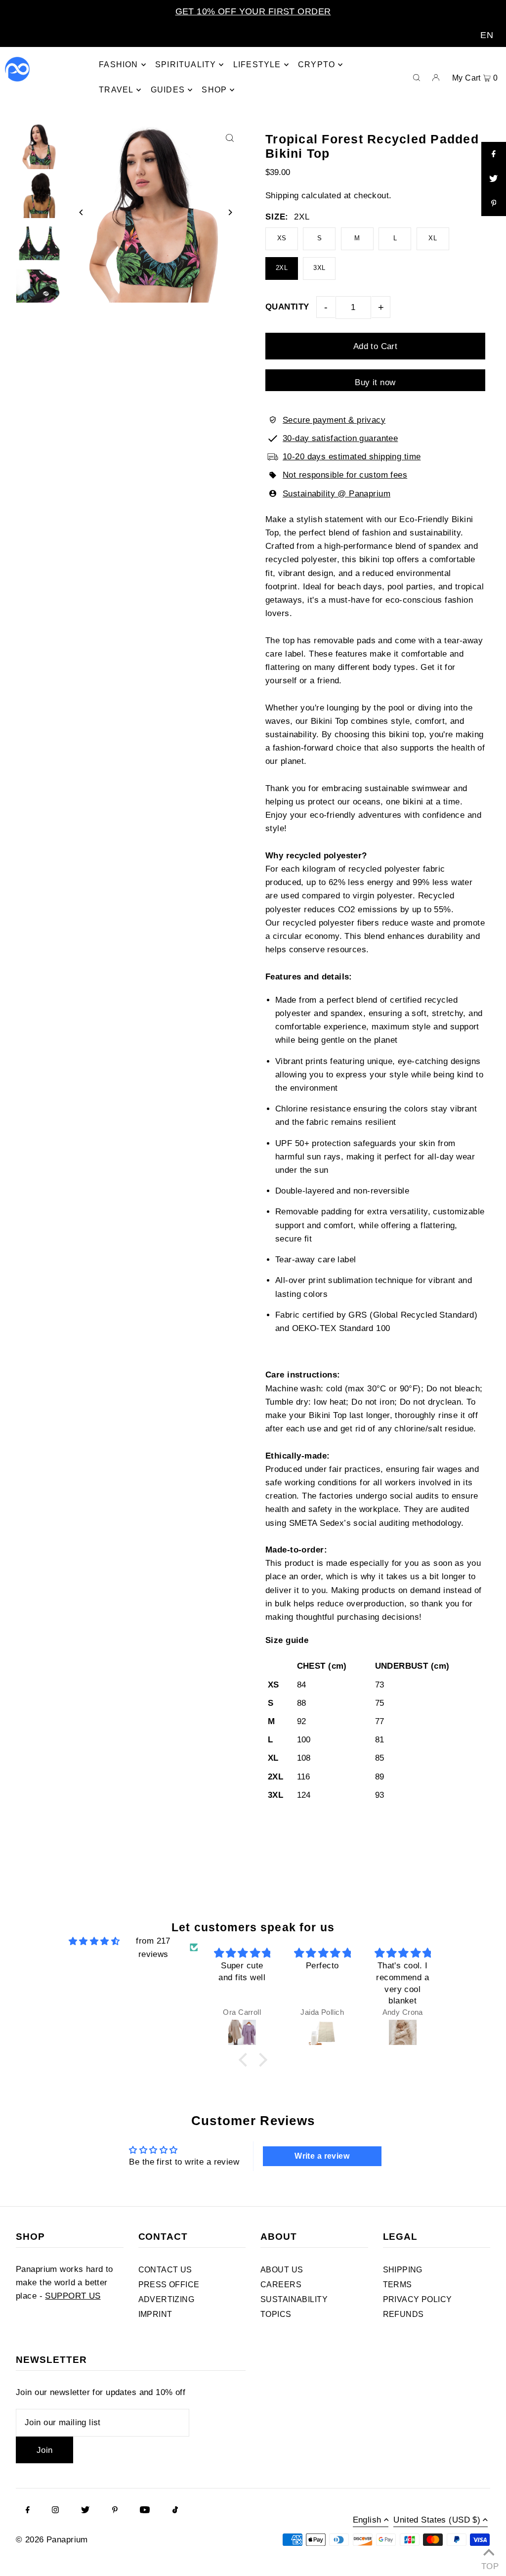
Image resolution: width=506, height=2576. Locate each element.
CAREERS (281, 2285)
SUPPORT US (73, 2296)
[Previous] (81, 212)
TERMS (398, 2285)
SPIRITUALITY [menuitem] (186, 65)
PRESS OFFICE (169, 2285)
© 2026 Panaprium (52, 2540)
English (367, 2520)
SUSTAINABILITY (294, 2299)
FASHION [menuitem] (118, 65)
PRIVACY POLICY (418, 2299)
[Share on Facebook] (494, 154)
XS (282, 238)
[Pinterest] (115, 2511)
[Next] (230, 212)
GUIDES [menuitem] (168, 90)
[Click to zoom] (230, 138)
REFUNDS (403, 2314)
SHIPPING (403, 2270)
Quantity (287, 307)
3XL (319, 268)
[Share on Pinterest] (494, 204)
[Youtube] (145, 2511)
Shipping (282, 196)
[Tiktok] (175, 2511)
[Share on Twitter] (494, 179)
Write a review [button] (322, 2156)
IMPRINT (155, 2314)
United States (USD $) (437, 2520)
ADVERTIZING (167, 2299)
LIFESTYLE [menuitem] (257, 65)
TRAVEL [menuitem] (116, 90)
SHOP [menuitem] (214, 90)
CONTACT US (165, 2270)
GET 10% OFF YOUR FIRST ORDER (253, 11)
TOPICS (276, 2314)
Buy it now (375, 382)
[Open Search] (417, 77)
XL (433, 238)
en (487, 35)
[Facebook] (28, 2511)
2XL (282, 268)
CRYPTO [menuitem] (316, 65)
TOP (489, 2564)
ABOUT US (282, 2270)
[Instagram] (55, 2511)
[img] (94, 1941)
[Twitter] (85, 2511)
